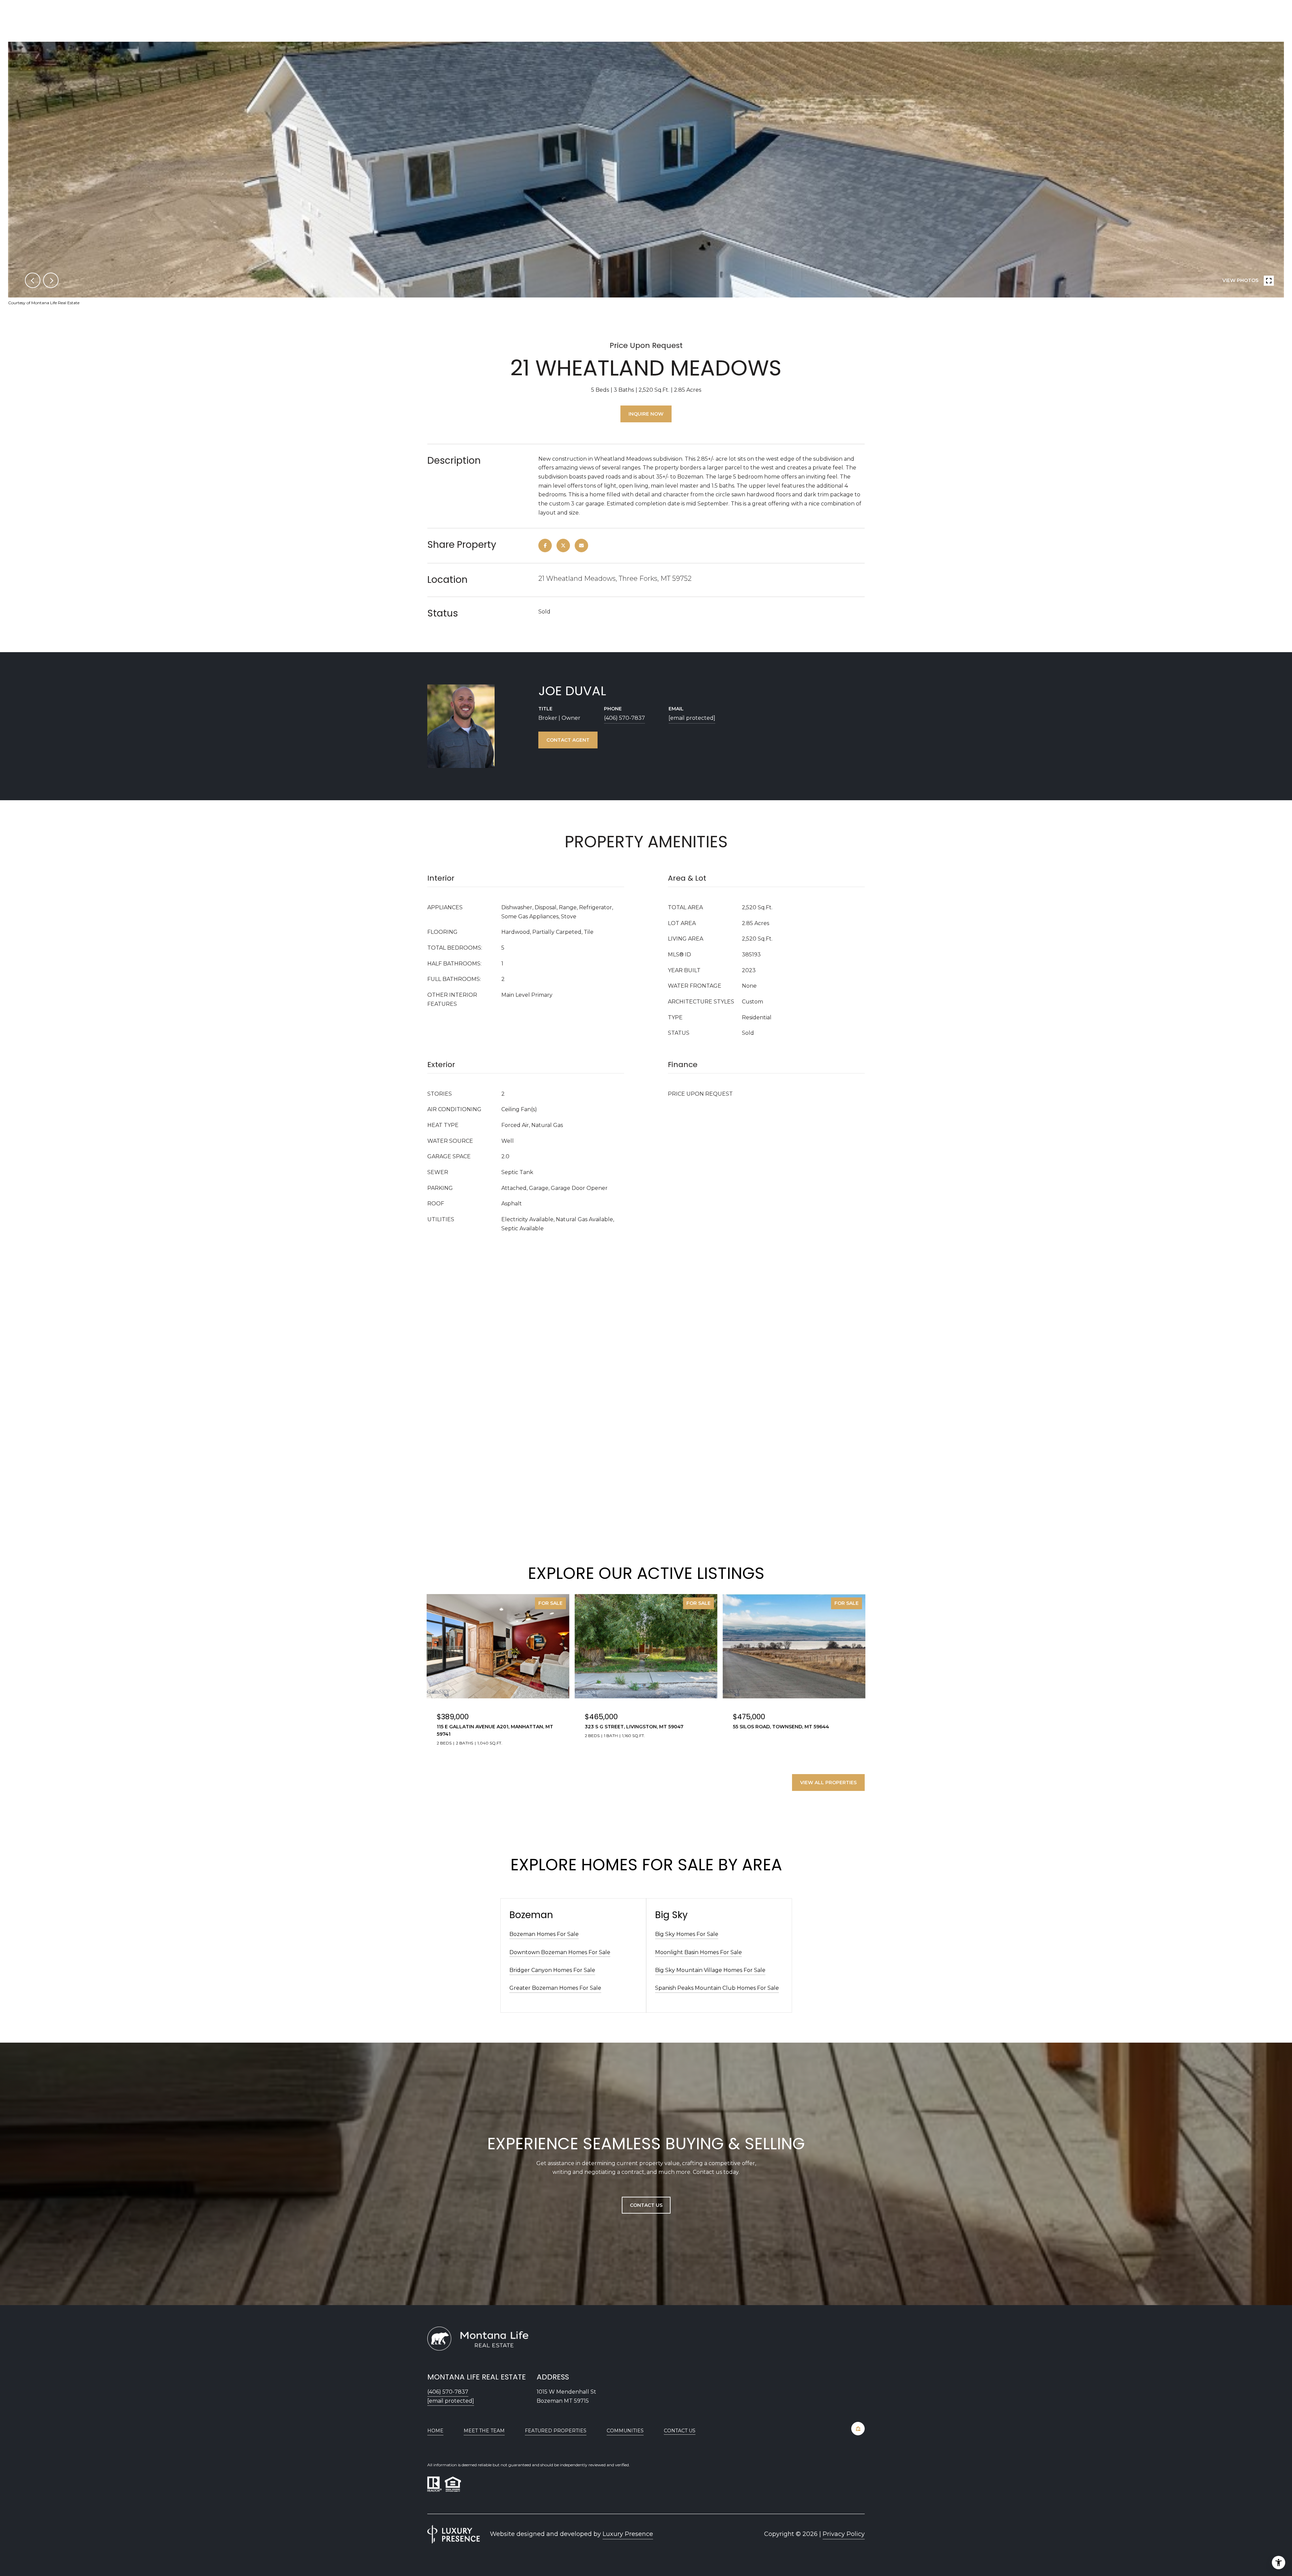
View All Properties (828, 1783)
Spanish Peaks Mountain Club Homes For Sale (717, 1988)
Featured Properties (556, 2431)
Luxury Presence (628, 2534)
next (51, 280)
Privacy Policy (844, 2534)
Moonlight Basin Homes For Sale (698, 1952)
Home (435, 2431)
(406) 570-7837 (624, 718)
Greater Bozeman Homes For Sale (555, 1988)
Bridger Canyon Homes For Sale (552, 1970)
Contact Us (680, 2431)
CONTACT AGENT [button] (568, 740)
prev (33, 280)
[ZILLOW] (858, 2429)
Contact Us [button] (646, 2205)
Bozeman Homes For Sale (544, 1934)
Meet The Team (484, 2431)
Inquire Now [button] (646, 414)
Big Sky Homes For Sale (687, 1934)
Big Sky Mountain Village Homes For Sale (710, 1970)
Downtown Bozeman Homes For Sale (560, 1952)
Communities (625, 2431)
